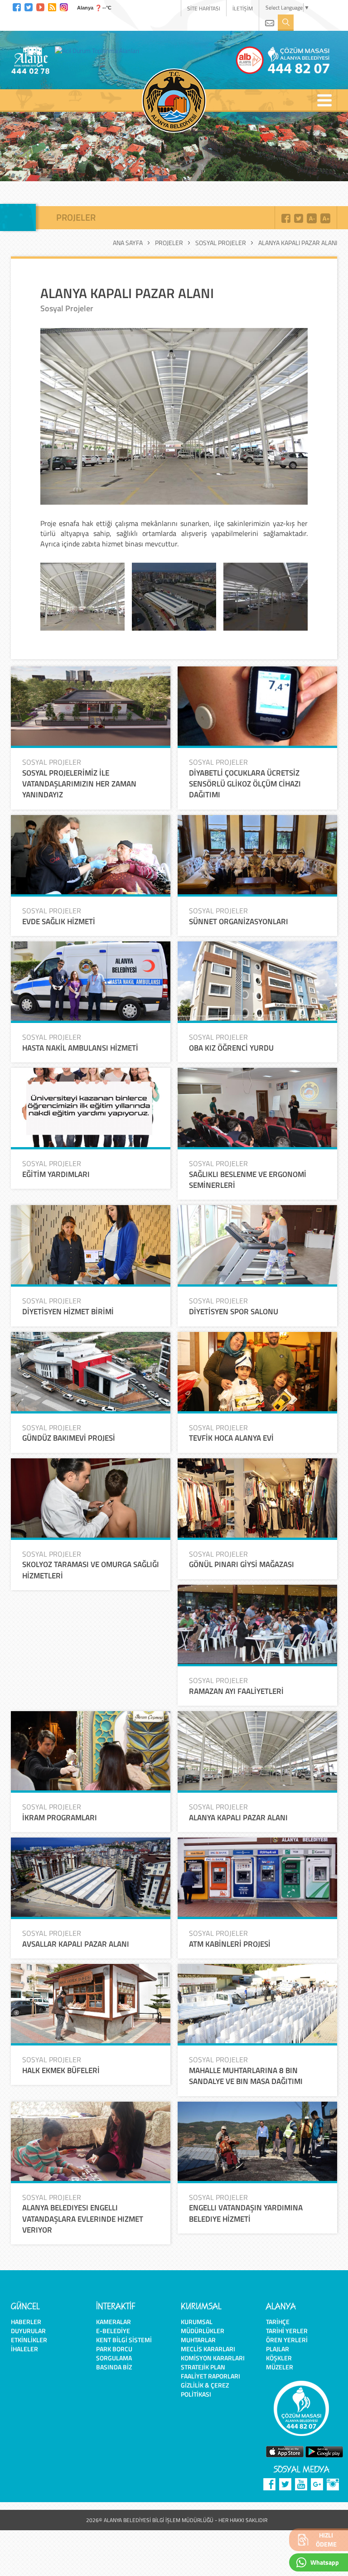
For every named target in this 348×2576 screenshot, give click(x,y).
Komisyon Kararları (213, 2358)
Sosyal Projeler (221, 243)
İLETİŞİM (243, 8)
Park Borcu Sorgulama (114, 2353)
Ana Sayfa (128, 243)
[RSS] (52, 6)
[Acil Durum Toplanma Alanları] (99, 50)
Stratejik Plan (203, 2367)
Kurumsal (197, 2322)
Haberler (26, 2322)
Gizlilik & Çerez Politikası (205, 2390)
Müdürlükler (203, 2331)
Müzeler (280, 2367)
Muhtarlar (198, 2340)
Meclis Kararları (208, 2349)
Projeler (169, 243)
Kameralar (114, 2322)
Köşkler (279, 2358)
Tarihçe (278, 2322)
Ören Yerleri (287, 2340)
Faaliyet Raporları (210, 2376)
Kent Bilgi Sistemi (124, 2340)
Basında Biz (114, 2367)
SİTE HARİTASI (204, 8)
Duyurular (28, 2331)
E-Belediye (113, 2331)
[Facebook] (17, 6)
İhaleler (24, 2349)
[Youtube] (40, 6)
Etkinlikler (29, 2340)
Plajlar (278, 2349)
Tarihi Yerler (287, 2331)
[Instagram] (64, 6)
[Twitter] (29, 6)
